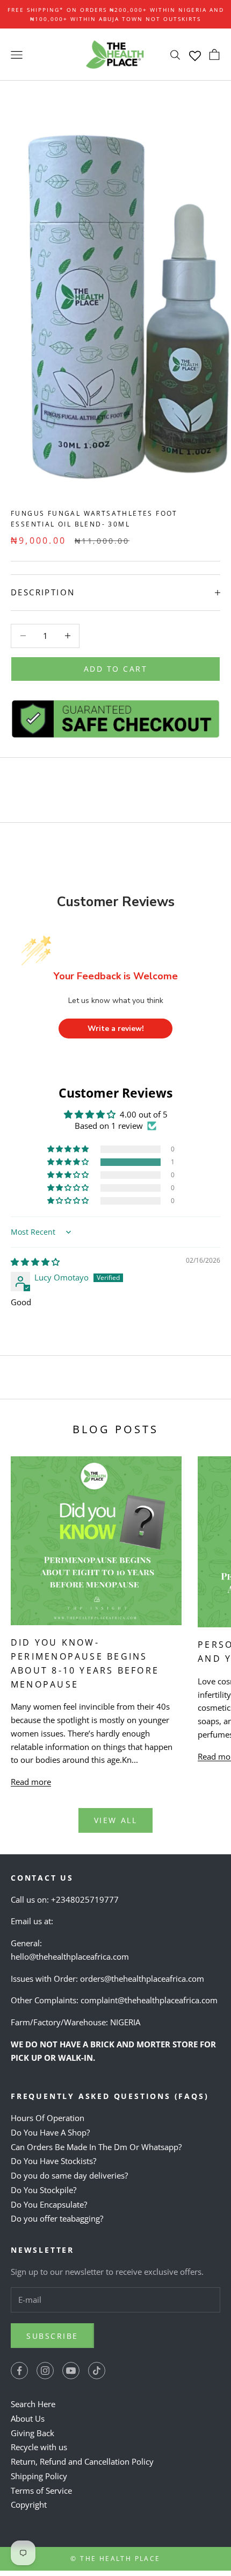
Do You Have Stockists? (53, 2161)
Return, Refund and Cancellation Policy (82, 2461)
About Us (28, 2418)
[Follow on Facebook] (19, 2371)
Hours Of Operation (48, 2118)
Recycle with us (39, 2447)
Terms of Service (41, 2490)
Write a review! (116, 1029)
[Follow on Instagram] (45, 2371)
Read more (31, 1782)
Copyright (29, 2504)
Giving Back (33, 2433)
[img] (35, 1262)
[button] (69, 1162)
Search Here (33, 2404)
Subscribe (52, 2336)
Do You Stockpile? (44, 2190)
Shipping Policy (39, 2476)
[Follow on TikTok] (97, 2371)
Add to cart (116, 669)
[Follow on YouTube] (71, 2371)
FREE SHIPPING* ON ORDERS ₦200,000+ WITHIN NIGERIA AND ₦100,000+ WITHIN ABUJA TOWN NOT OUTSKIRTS (116, 14)
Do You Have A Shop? (50, 2132)
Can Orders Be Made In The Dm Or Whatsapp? (96, 2147)
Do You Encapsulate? (49, 2204)
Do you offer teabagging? (57, 2218)
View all (115, 1820)
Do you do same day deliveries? (69, 2175)
